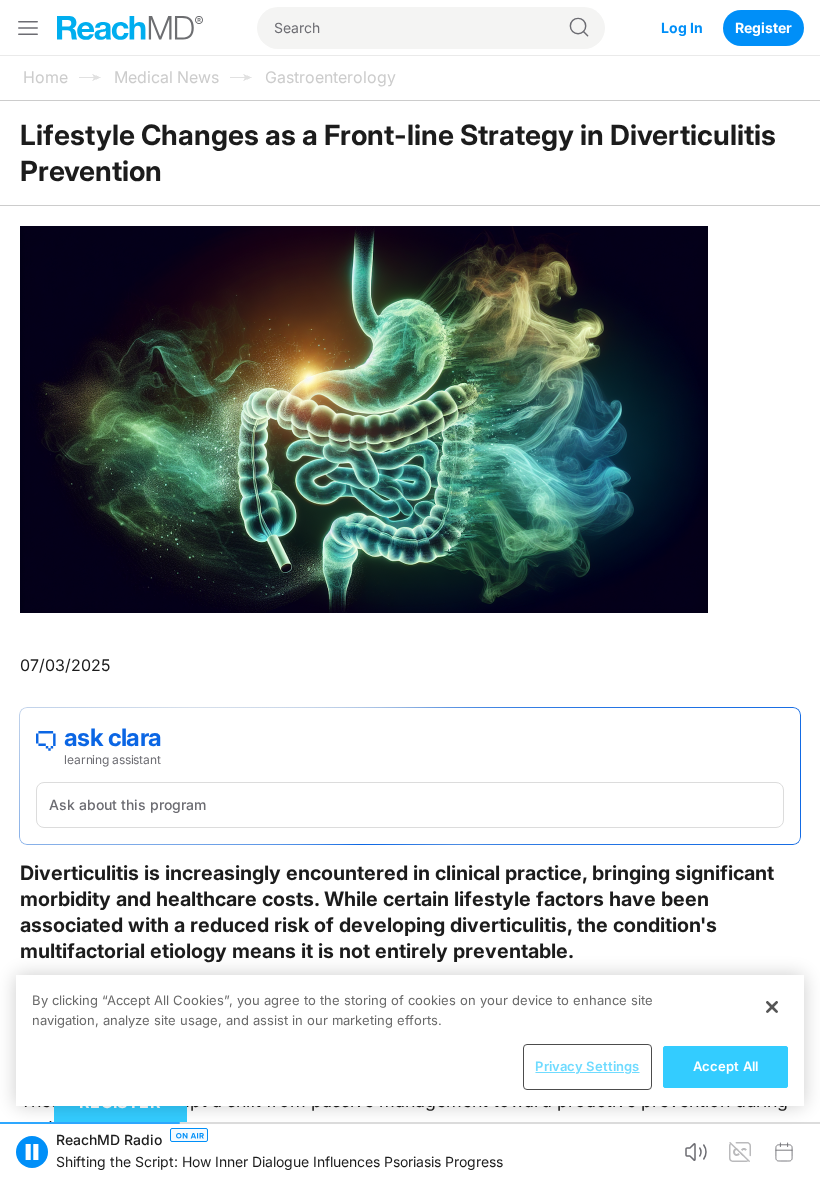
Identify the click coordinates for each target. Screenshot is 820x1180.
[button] (32, 1152)
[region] (410, 1040)
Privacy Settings (587, 1066)
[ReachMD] (130, 28)
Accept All (725, 1066)
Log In (682, 27)
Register (763, 27)
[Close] (772, 1007)
